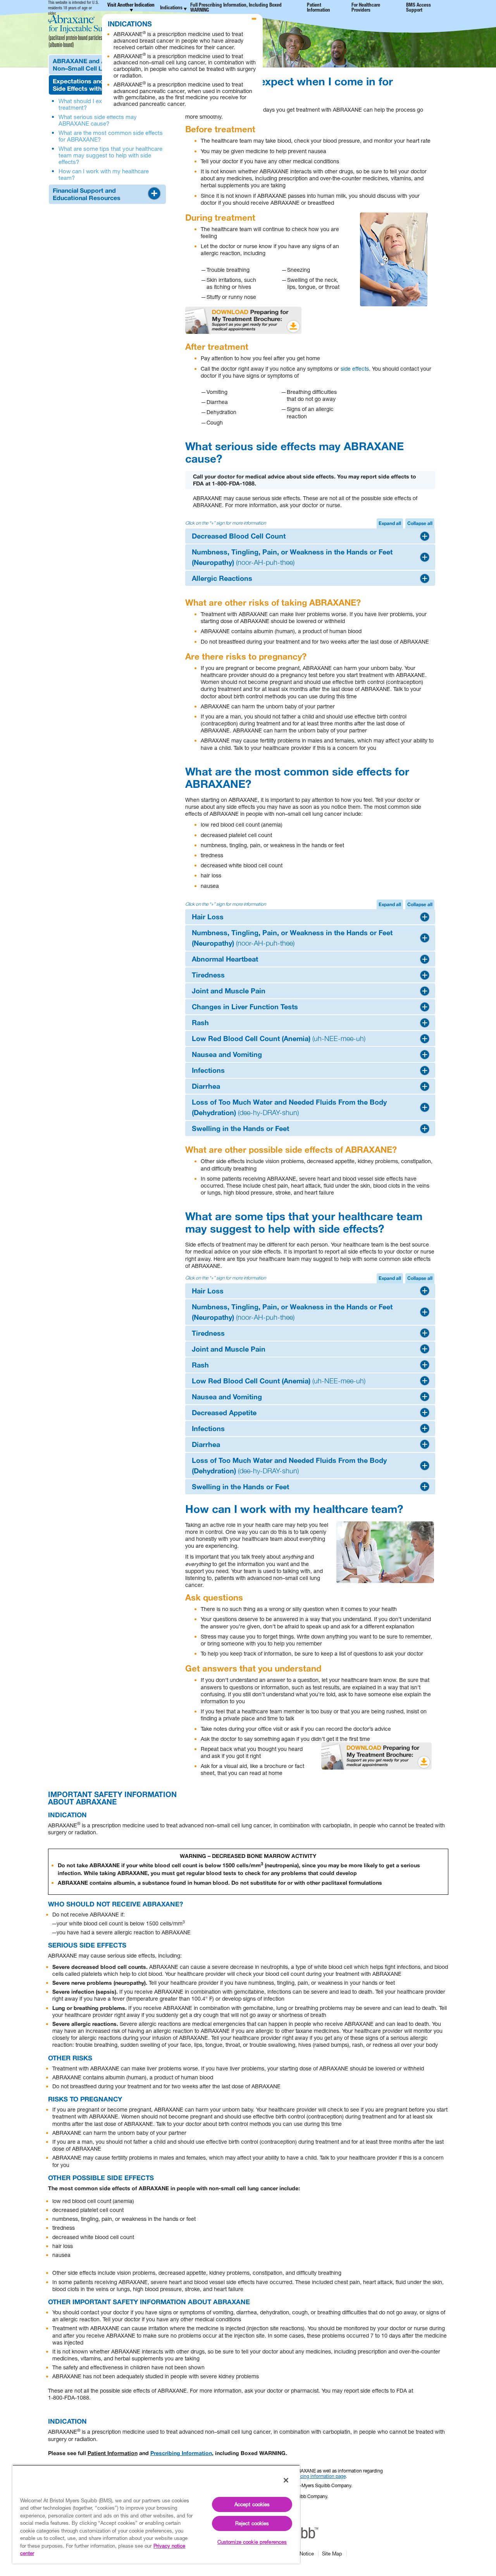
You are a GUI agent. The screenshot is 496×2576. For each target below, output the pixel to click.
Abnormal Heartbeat (225, 959)
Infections (208, 1070)
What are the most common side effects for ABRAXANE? (111, 136)
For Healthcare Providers (366, 8)
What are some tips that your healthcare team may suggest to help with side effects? (110, 155)
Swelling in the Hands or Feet (240, 1128)
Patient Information (319, 8)
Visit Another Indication (131, 6)
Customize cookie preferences (252, 2542)
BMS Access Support (418, 8)
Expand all (390, 523)
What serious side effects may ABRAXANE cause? (98, 120)
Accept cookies (252, 2504)
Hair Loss (208, 917)
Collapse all (420, 523)
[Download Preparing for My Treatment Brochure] (243, 320)
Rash (200, 1022)
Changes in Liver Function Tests (245, 1007)
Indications (171, 8)
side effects (355, 369)
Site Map (332, 2554)
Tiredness (208, 975)
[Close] (286, 2480)
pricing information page (320, 2476)
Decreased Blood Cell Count (239, 536)
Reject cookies (252, 2523)
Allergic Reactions (222, 578)
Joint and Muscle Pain (229, 991)
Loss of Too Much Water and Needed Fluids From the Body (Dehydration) (289, 1107)
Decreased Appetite (224, 1412)
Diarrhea (206, 1086)
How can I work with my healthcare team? (104, 174)
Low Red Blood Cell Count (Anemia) (279, 1038)
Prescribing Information (181, 2453)
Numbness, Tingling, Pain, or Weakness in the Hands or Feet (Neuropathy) (292, 557)
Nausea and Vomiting (227, 1054)
